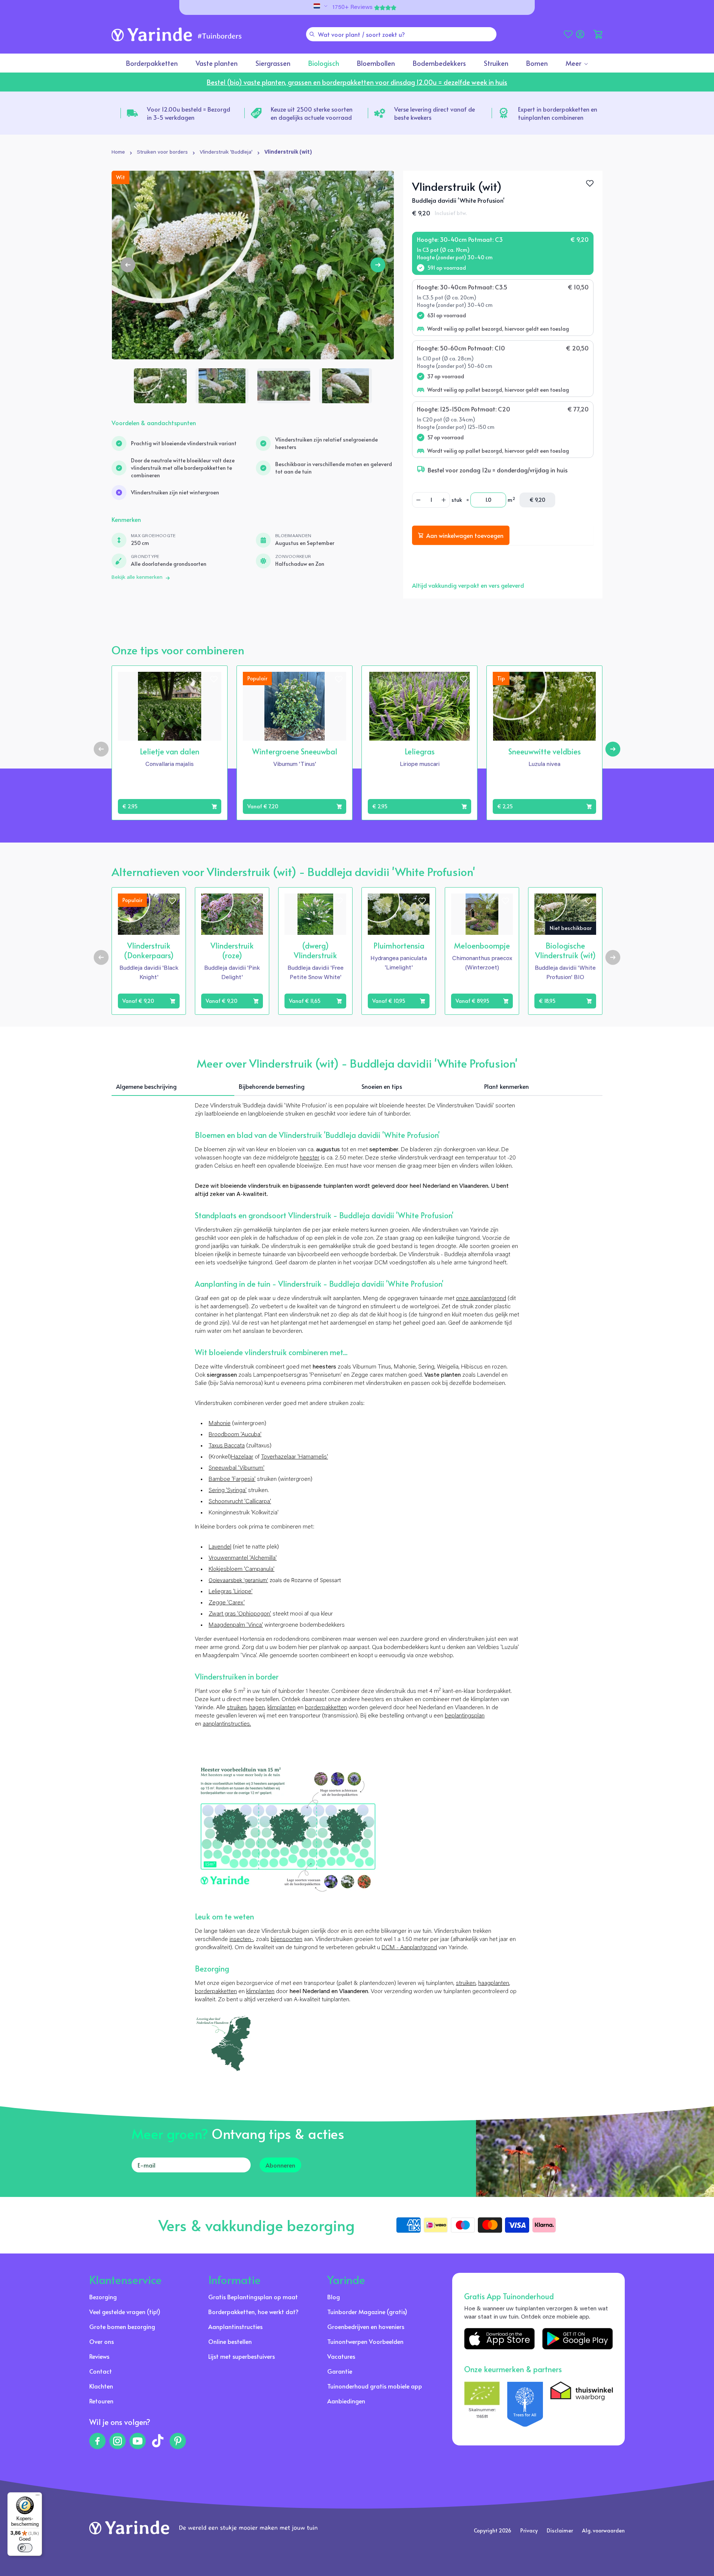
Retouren (101, 2401)
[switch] (25, 2548)
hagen (257, 1708)
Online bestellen (230, 2341)
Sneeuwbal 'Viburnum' (237, 1468)
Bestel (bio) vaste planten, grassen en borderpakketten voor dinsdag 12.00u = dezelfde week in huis (357, 82)
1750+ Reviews (353, 7)
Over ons (102, 2341)
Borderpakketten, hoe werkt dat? (253, 2312)
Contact (101, 2371)
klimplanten (282, 1708)
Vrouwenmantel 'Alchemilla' (243, 1558)
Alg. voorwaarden (603, 2530)
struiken (237, 1708)
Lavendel (220, 1547)
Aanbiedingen (346, 2401)
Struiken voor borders (162, 153)
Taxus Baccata (227, 1446)
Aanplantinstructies (235, 2326)
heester (310, 1158)
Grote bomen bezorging (122, 2326)
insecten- (241, 1940)
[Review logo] (525, 2404)
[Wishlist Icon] (590, 183)
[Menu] (38, 2497)
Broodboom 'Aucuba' (235, 1435)
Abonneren (280, 2165)
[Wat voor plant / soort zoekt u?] (312, 34)
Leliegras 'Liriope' (231, 1592)
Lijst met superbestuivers (242, 2356)
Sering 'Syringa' (228, 1491)
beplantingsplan (465, 1716)
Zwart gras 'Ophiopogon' (240, 1614)
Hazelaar (242, 1457)
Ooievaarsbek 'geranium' (238, 1580)
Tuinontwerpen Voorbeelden (365, 2341)
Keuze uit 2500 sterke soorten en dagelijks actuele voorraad (312, 113)
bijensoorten (287, 1940)
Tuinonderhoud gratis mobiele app (375, 2386)
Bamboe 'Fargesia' (232, 1479)
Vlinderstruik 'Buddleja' (226, 153)
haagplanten (494, 1983)
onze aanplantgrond (481, 1299)
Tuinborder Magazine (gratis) (367, 2312)
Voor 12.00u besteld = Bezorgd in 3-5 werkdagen (189, 113)
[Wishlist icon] (214, 679)
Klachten (101, 2386)
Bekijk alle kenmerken (137, 578)
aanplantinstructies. (227, 1724)
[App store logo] (499, 2339)
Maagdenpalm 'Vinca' (236, 1625)
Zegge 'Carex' (227, 1603)
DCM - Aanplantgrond (409, 1948)
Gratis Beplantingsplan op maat (253, 2297)
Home (118, 153)
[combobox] (401, 34)
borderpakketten (326, 1708)
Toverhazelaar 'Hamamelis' (295, 1457)
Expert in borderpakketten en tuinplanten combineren (558, 113)
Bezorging (103, 2297)
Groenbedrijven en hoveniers (366, 2326)
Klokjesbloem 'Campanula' (242, 1569)
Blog (334, 2297)
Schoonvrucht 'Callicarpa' (240, 1502)
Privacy (529, 2530)
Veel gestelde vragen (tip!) (125, 2312)
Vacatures (341, 2356)
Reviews (99, 2356)
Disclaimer (560, 2530)
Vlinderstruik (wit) (288, 153)
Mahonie (220, 1424)
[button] (598, 34)
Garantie (340, 2371)
